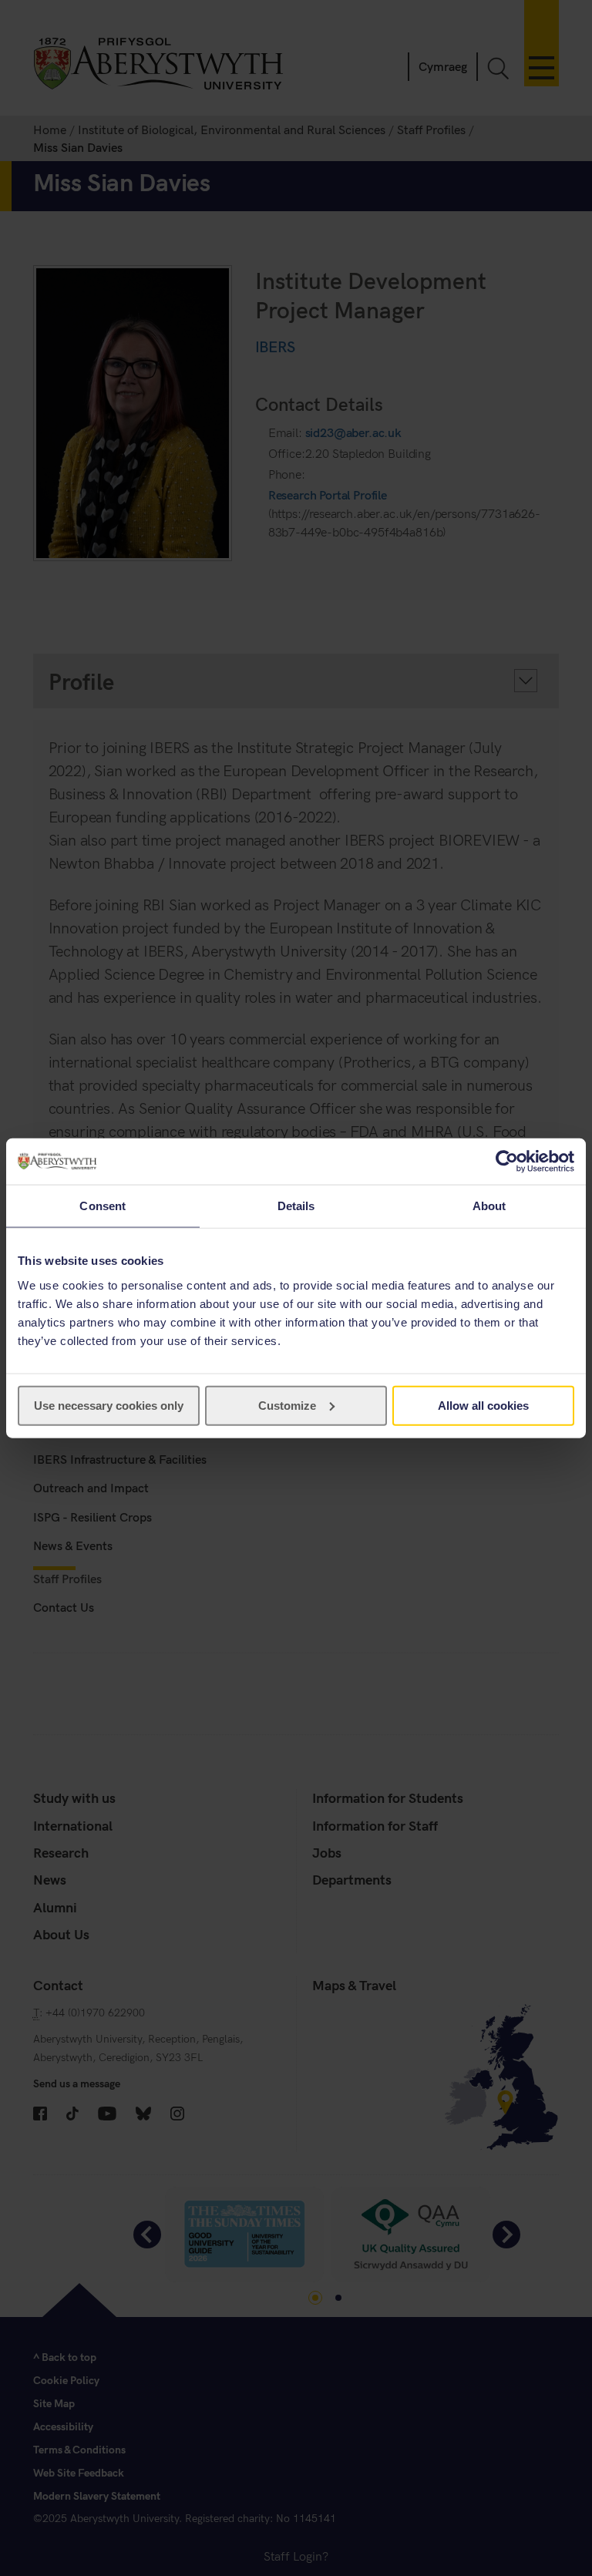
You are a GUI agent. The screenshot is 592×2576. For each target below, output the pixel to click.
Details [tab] (296, 1206)
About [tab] (489, 1206)
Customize (287, 1405)
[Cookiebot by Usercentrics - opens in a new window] (507, 1162)
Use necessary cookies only (109, 1405)
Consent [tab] (103, 1206)
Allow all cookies (483, 1405)
